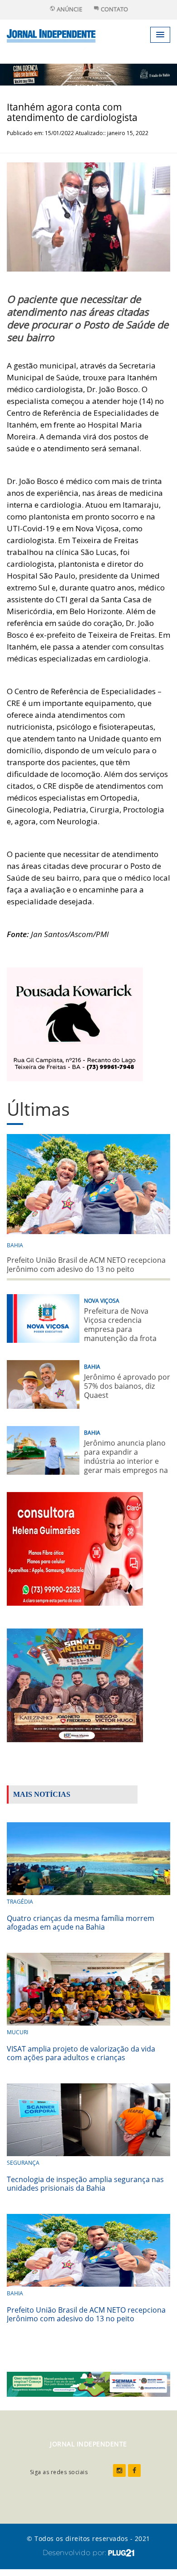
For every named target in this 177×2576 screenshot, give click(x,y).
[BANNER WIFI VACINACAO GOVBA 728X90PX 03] (88, 74)
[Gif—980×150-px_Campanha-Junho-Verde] (88, 2383)
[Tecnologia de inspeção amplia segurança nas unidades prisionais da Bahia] (88, 2119)
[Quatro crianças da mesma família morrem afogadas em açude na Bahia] (88, 1858)
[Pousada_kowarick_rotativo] (75, 1024)
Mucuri (17, 2032)
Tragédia (20, 1902)
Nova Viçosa (102, 1301)
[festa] (75, 1685)
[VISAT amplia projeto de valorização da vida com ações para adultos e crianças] (88, 1988)
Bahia (15, 1245)
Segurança (23, 2163)
